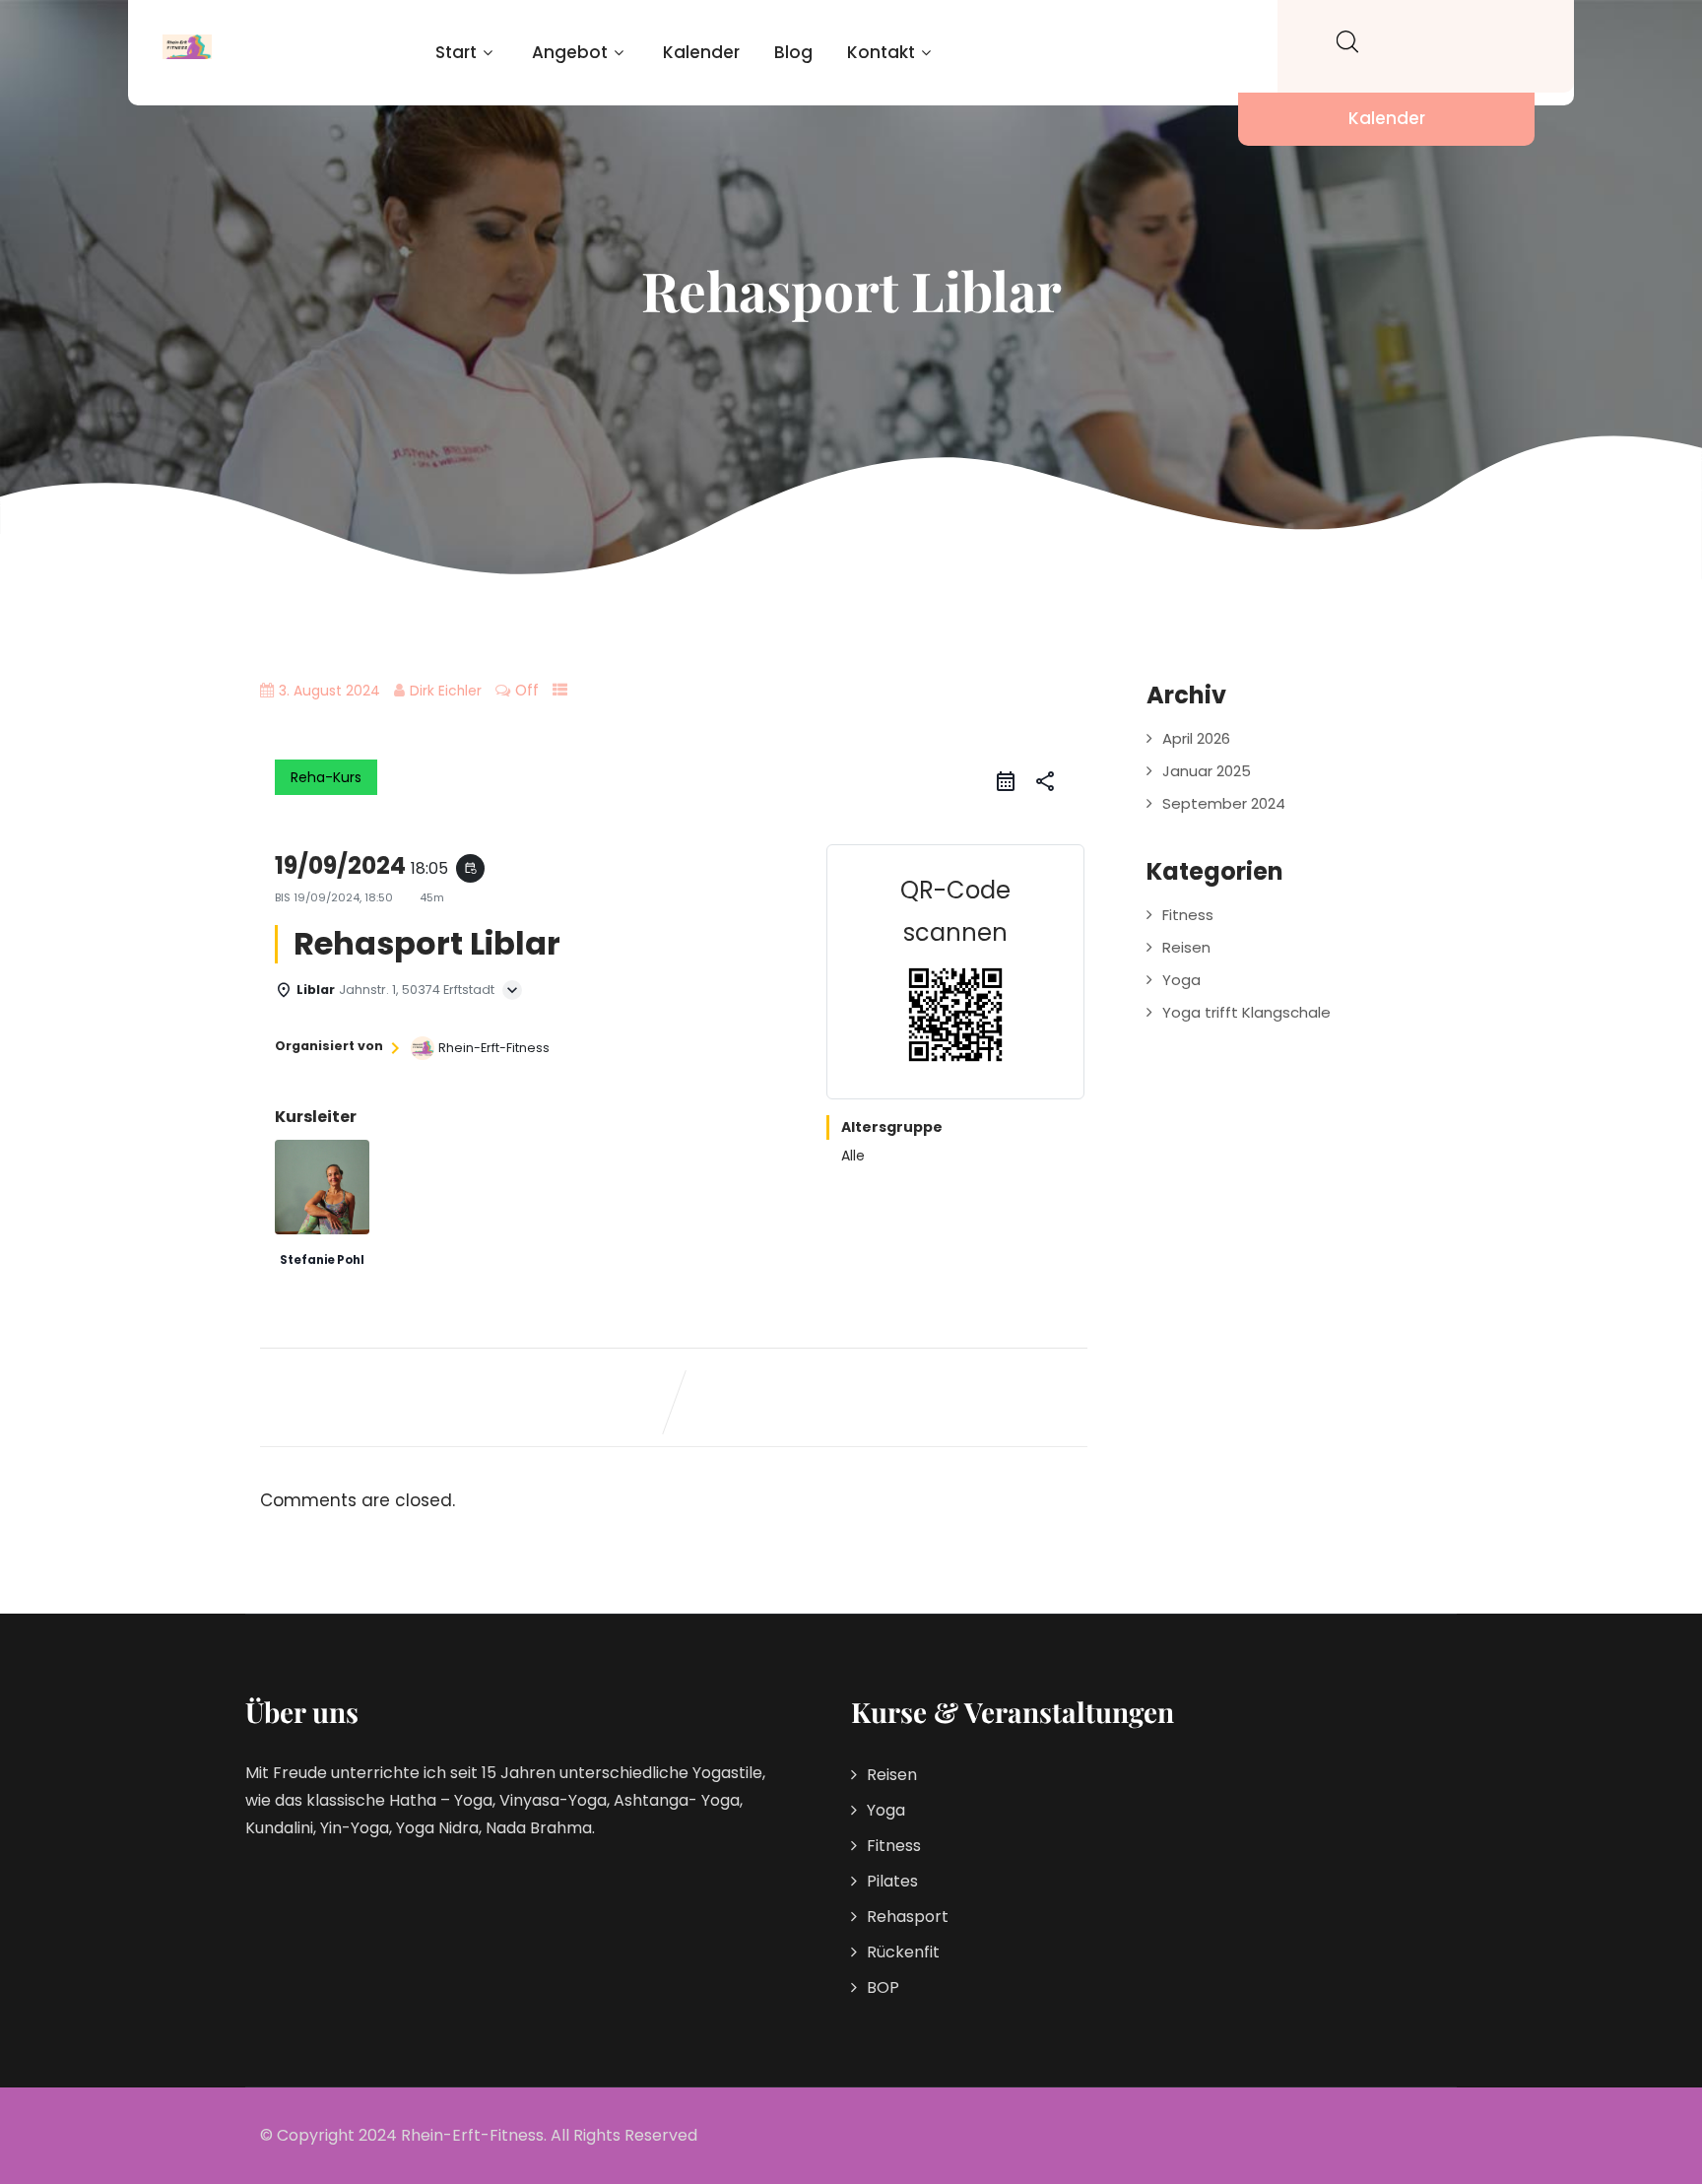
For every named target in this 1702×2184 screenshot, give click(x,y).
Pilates (892, 1881)
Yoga (1181, 980)
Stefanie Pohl (322, 1260)
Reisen (1186, 947)
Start (456, 52)
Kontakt (881, 52)
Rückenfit (903, 1952)
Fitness (1188, 915)
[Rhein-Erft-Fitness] (187, 47)
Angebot (570, 52)
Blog (793, 52)
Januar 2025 (1207, 771)
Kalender (701, 52)
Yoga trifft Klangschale (1246, 1012)
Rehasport (908, 1917)
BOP (883, 1987)
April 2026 (1196, 738)
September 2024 (1224, 803)
